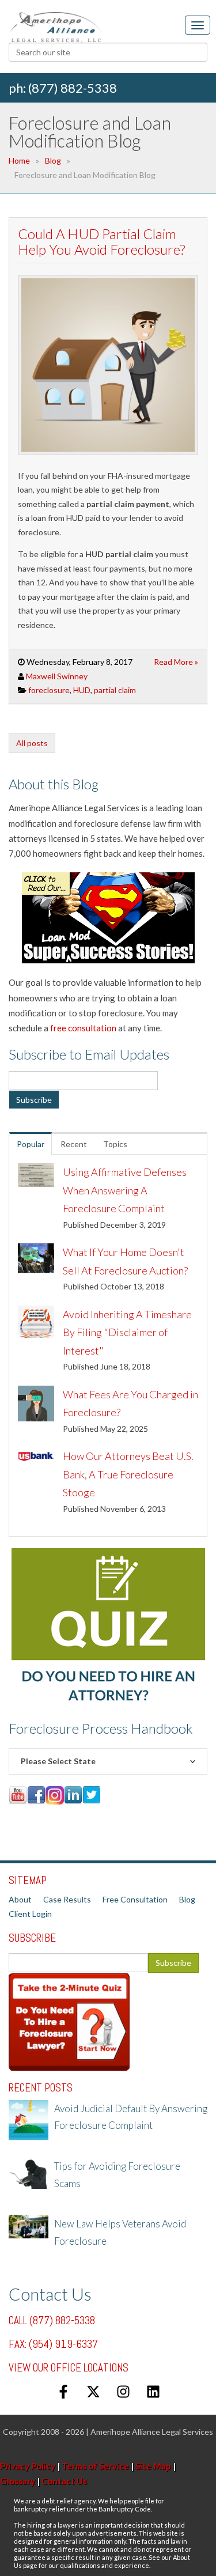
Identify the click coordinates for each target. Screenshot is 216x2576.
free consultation (83, 1028)
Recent (74, 1144)
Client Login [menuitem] (30, 1914)
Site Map (153, 2466)
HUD (82, 690)
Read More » (176, 662)
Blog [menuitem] (187, 1899)
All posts (32, 743)
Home (19, 160)
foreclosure (49, 690)
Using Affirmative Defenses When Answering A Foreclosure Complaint (125, 1190)
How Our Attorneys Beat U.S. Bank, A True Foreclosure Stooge (128, 1474)
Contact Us (64, 2481)
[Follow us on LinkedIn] (153, 2392)
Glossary (18, 2481)
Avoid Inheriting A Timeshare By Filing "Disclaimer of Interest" (127, 1332)
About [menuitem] (20, 1899)
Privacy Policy (28, 2466)
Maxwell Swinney (57, 676)
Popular (31, 1144)
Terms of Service (95, 2466)
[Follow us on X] (93, 2392)
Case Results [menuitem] (67, 1899)
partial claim (115, 690)
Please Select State (58, 1761)
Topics (115, 1144)
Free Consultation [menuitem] (135, 1899)
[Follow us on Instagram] (123, 2392)
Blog (53, 160)
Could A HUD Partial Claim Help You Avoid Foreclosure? (101, 241)
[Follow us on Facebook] (63, 2392)
